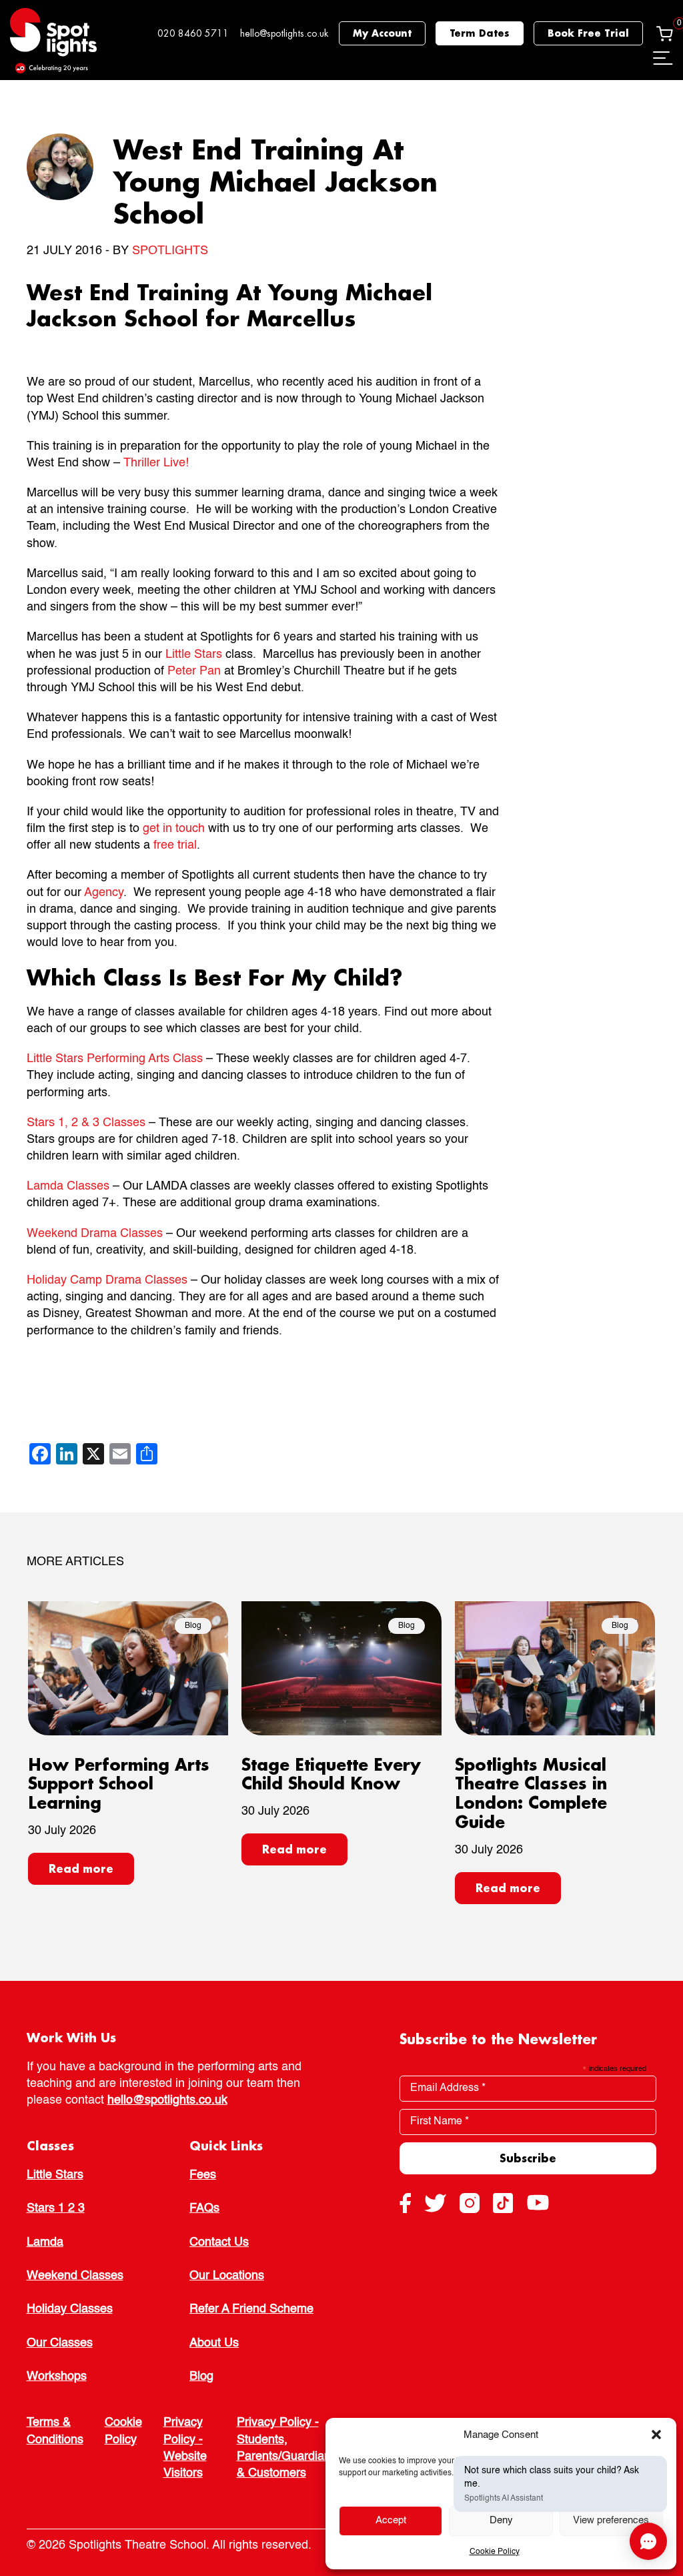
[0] (665, 33)
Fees (203, 2175)
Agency (104, 893)
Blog (201, 2377)
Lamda (45, 2242)
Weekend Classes (75, 2276)
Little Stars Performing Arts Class (115, 1059)
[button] (656, 2435)
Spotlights (170, 251)
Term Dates (480, 33)
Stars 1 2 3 (56, 2208)
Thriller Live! (156, 463)
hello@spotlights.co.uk (284, 33)
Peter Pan (194, 671)
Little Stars (194, 655)
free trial (175, 845)
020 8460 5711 (193, 33)
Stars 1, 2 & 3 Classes (86, 1123)
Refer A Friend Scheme (251, 2309)
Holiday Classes (70, 2309)
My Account (382, 33)
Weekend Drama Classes (95, 1234)
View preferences (611, 2520)
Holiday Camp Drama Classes (107, 1280)
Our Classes (60, 2343)
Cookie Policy (495, 2552)
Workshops (57, 2377)
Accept (391, 2520)
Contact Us (219, 2242)
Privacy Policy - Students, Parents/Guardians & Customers (287, 2448)
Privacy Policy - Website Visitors (185, 2448)
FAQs (204, 2208)
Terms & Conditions (55, 2431)
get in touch (174, 829)
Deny (501, 2520)
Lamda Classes (68, 1186)
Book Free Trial (588, 33)
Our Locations (227, 2276)
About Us (214, 2343)
